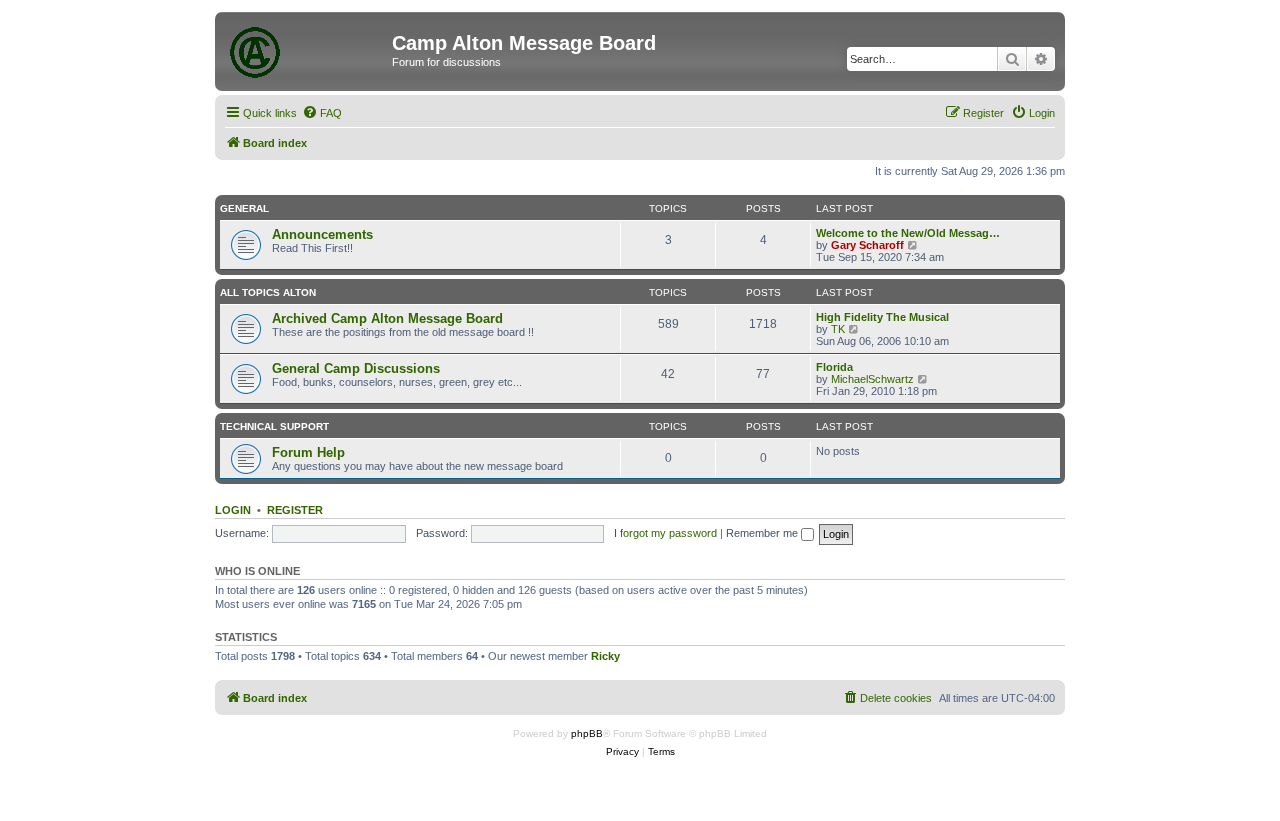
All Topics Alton (268, 292)
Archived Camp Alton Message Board (387, 318)
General (244, 208)
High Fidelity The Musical (882, 317)
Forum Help (308, 452)
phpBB (587, 733)
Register (295, 510)
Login (233, 510)
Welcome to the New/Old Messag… (908, 233)
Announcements (322, 234)
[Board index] (306, 49)
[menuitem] (322, 113)
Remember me (763, 533)
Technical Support (274, 426)
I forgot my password (665, 533)
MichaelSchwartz (872, 379)
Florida (834, 367)
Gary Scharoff (867, 245)
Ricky (605, 656)
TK (838, 329)
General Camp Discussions (356, 368)
